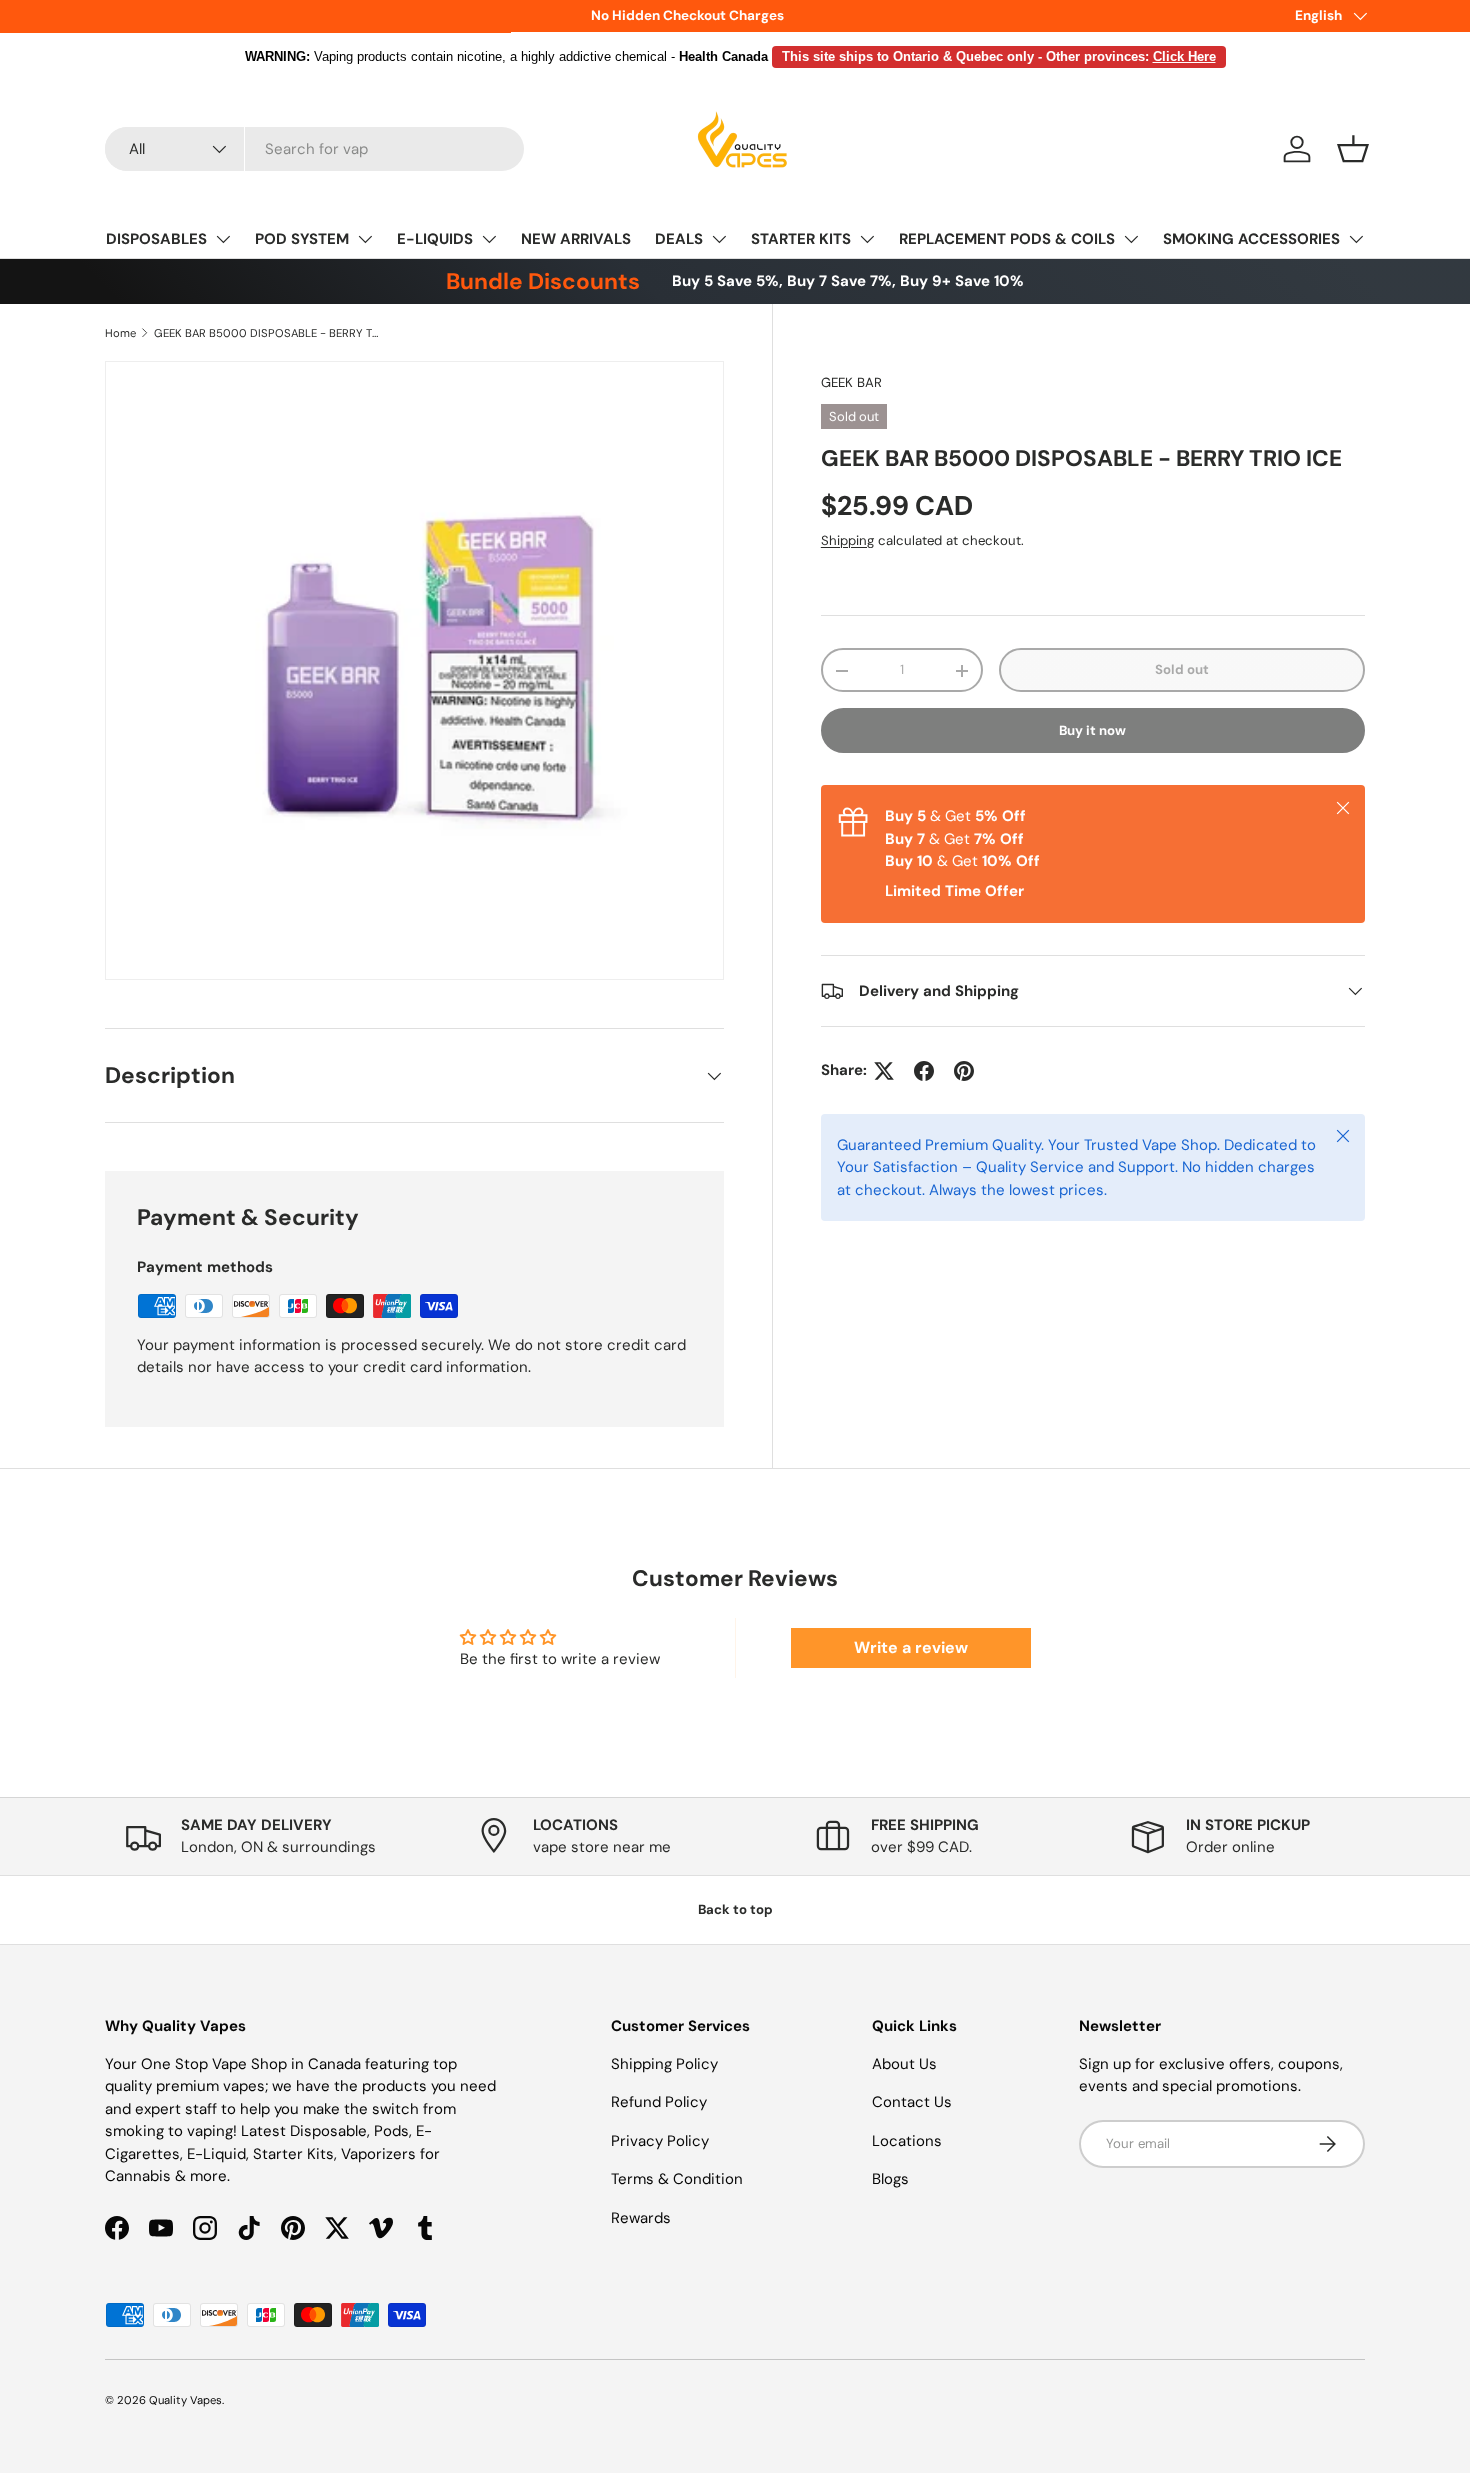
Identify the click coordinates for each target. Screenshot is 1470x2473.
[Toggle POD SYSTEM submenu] (365, 239)
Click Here (1184, 56)
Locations (907, 2141)
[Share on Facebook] (924, 1071)
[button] (1353, 149)
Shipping (847, 540)
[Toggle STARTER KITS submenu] (867, 239)
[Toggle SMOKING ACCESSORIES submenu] (1356, 239)
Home (120, 333)
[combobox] (314, 149)
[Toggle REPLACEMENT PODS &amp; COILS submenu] (1131, 239)
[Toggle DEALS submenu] (719, 239)
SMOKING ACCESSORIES (1251, 239)
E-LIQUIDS (435, 239)
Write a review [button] (911, 1647)
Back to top (735, 1909)
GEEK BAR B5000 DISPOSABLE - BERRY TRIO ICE (266, 333)
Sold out (1182, 670)
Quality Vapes (185, 2400)
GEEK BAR (851, 382)
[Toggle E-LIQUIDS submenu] (489, 239)
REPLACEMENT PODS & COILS (1007, 239)
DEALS (679, 239)
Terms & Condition (677, 2179)
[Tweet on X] (884, 1071)
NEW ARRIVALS (576, 239)
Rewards (641, 2218)
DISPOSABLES (156, 239)
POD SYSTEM (302, 239)
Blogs (890, 2179)
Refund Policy (659, 2102)
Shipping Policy (664, 2064)
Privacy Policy (660, 2141)
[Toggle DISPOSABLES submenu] (223, 239)
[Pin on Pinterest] (964, 1071)
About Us (904, 2064)
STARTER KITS (801, 239)
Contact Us (912, 2102)
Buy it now (1092, 730)
